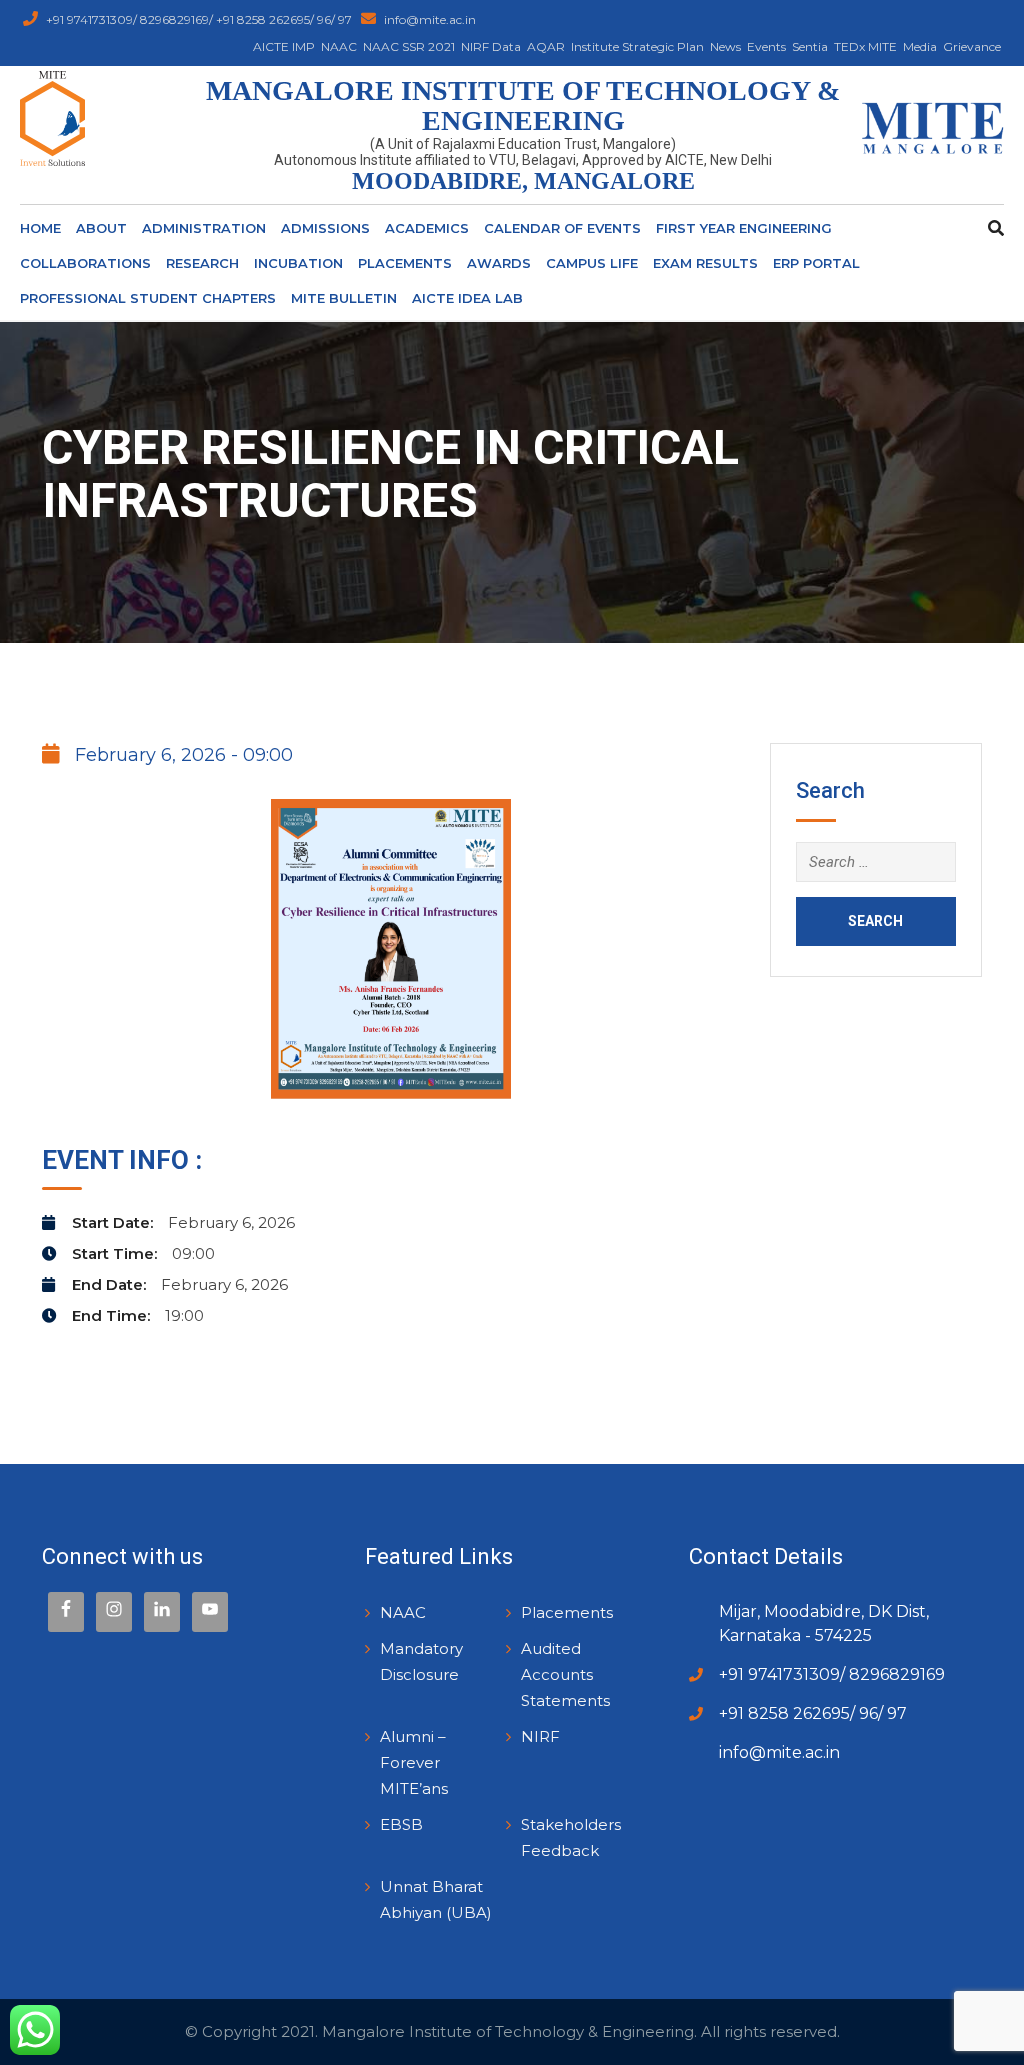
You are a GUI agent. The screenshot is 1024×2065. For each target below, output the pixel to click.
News (725, 46)
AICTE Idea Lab (467, 298)
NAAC (339, 46)
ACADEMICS (427, 228)
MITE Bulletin (344, 298)
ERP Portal (816, 263)
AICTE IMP (284, 46)
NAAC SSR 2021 (409, 46)
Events (766, 46)
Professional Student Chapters (148, 298)
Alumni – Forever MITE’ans (414, 1762)
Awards (499, 263)
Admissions (325, 228)
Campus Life (592, 263)
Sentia (810, 46)
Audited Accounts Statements (565, 1674)
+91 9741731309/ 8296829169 (832, 1674)
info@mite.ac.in (430, 19)
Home (40, 228)
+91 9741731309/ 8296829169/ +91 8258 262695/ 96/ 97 (200, 19)
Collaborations (85, 263)
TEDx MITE (865, 46)
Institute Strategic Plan (637, 46)
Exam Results (705, 263)
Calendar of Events (562, 228)
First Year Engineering (744, 228)
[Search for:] (876, 862)
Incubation (298, 263)
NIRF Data (491, 46)
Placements (405, 263)
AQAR (546, 46)
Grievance (972, 46)
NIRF (540, 1736)
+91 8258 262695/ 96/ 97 (813, 1713)
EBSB (401, 1824)
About (101, 228)
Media (920, 46)
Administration (204, 228)
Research (202, 263)
